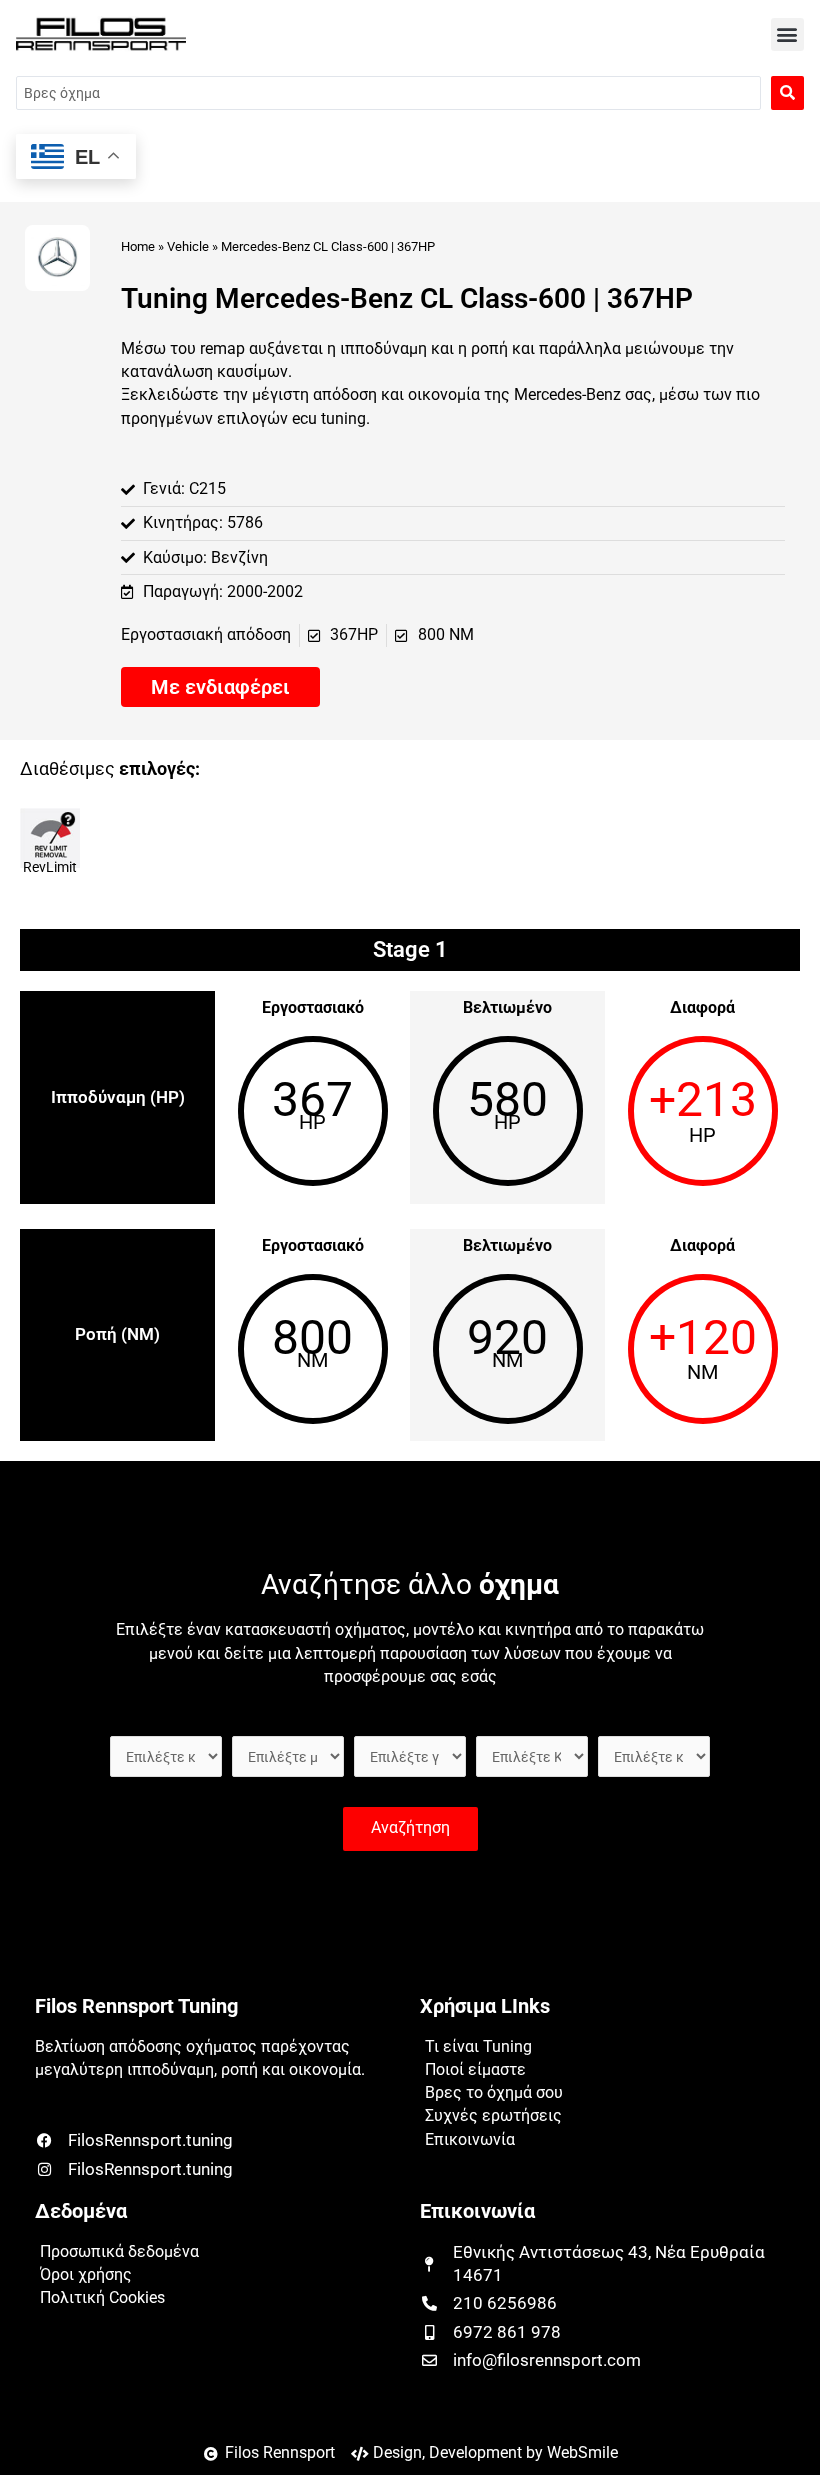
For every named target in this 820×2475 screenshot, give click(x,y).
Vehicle (188, 246)
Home (138, 246)
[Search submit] (787, 93)
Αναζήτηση (410, 1828)
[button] (787, 34)
